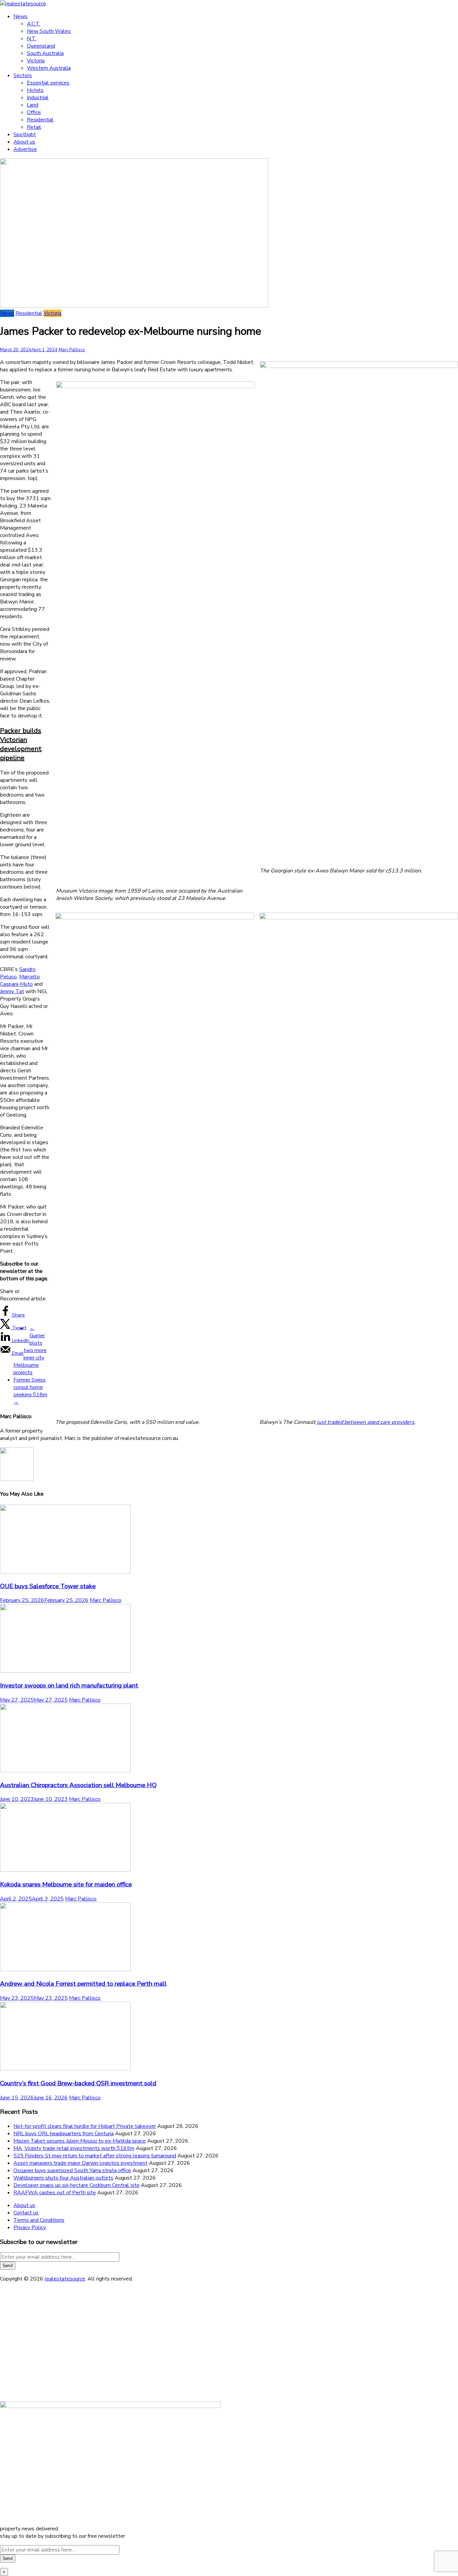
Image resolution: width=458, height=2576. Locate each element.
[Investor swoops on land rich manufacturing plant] (65, 1671)
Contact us (26, 2213)
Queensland (41, 46)
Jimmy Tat (12, 991)
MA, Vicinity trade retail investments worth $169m (74, 2148)
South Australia (45, 53)
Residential (40, 120)
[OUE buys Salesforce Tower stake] (65, 1572)
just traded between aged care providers (366, 1422)
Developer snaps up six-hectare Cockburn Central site (76, 2185)
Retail (34, 127)
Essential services (48, 83)
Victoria (36, 61)
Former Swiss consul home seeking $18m (30, 1391)
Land (33, 105)
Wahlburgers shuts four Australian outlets (63, 2178)
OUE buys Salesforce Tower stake (48, 1586)
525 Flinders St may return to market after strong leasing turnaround (95, 2156)
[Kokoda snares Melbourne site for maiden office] (65, 1870)
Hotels (35, 90)
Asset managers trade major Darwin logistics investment (80, 2163)
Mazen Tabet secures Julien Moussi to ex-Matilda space (80, 2141)
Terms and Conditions (39, 2220)
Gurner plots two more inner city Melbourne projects (30, 1350)
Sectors (23, 75)
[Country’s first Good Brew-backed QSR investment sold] (65, 2069)
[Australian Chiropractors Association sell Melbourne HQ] (65, 1771)
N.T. (32, 39)
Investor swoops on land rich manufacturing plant (69, 1685)
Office (34, 112)
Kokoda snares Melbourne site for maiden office (66, 1884)
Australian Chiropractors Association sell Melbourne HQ (78, 1785)
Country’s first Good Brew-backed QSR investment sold (78, 2083)
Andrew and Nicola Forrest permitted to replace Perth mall (83, 1984)
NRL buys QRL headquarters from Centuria (64, 2134)
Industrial (38, 98)
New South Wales (49, 31)
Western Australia (49, 68)
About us (24, 142)
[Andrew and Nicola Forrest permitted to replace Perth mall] (65, 1970)
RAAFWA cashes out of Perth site (55, 2193)
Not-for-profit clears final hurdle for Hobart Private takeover (85, 2126)
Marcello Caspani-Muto (20, 980)
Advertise (25, 149)
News (20, 16)
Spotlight (25, 135)
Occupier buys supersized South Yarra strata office (72, 2170)
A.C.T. (34, 24)
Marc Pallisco (72, 350)
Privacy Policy (30, 2228)
